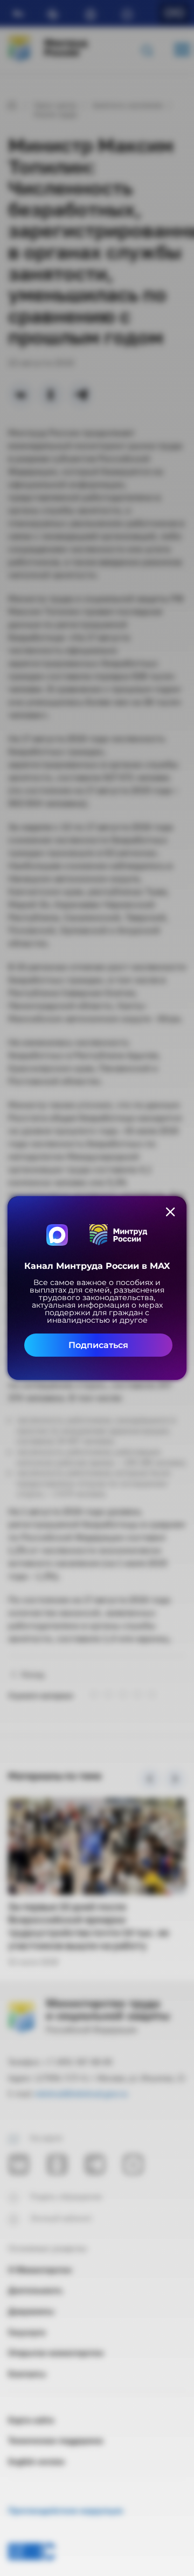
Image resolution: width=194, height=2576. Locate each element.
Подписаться (98, 1345)
